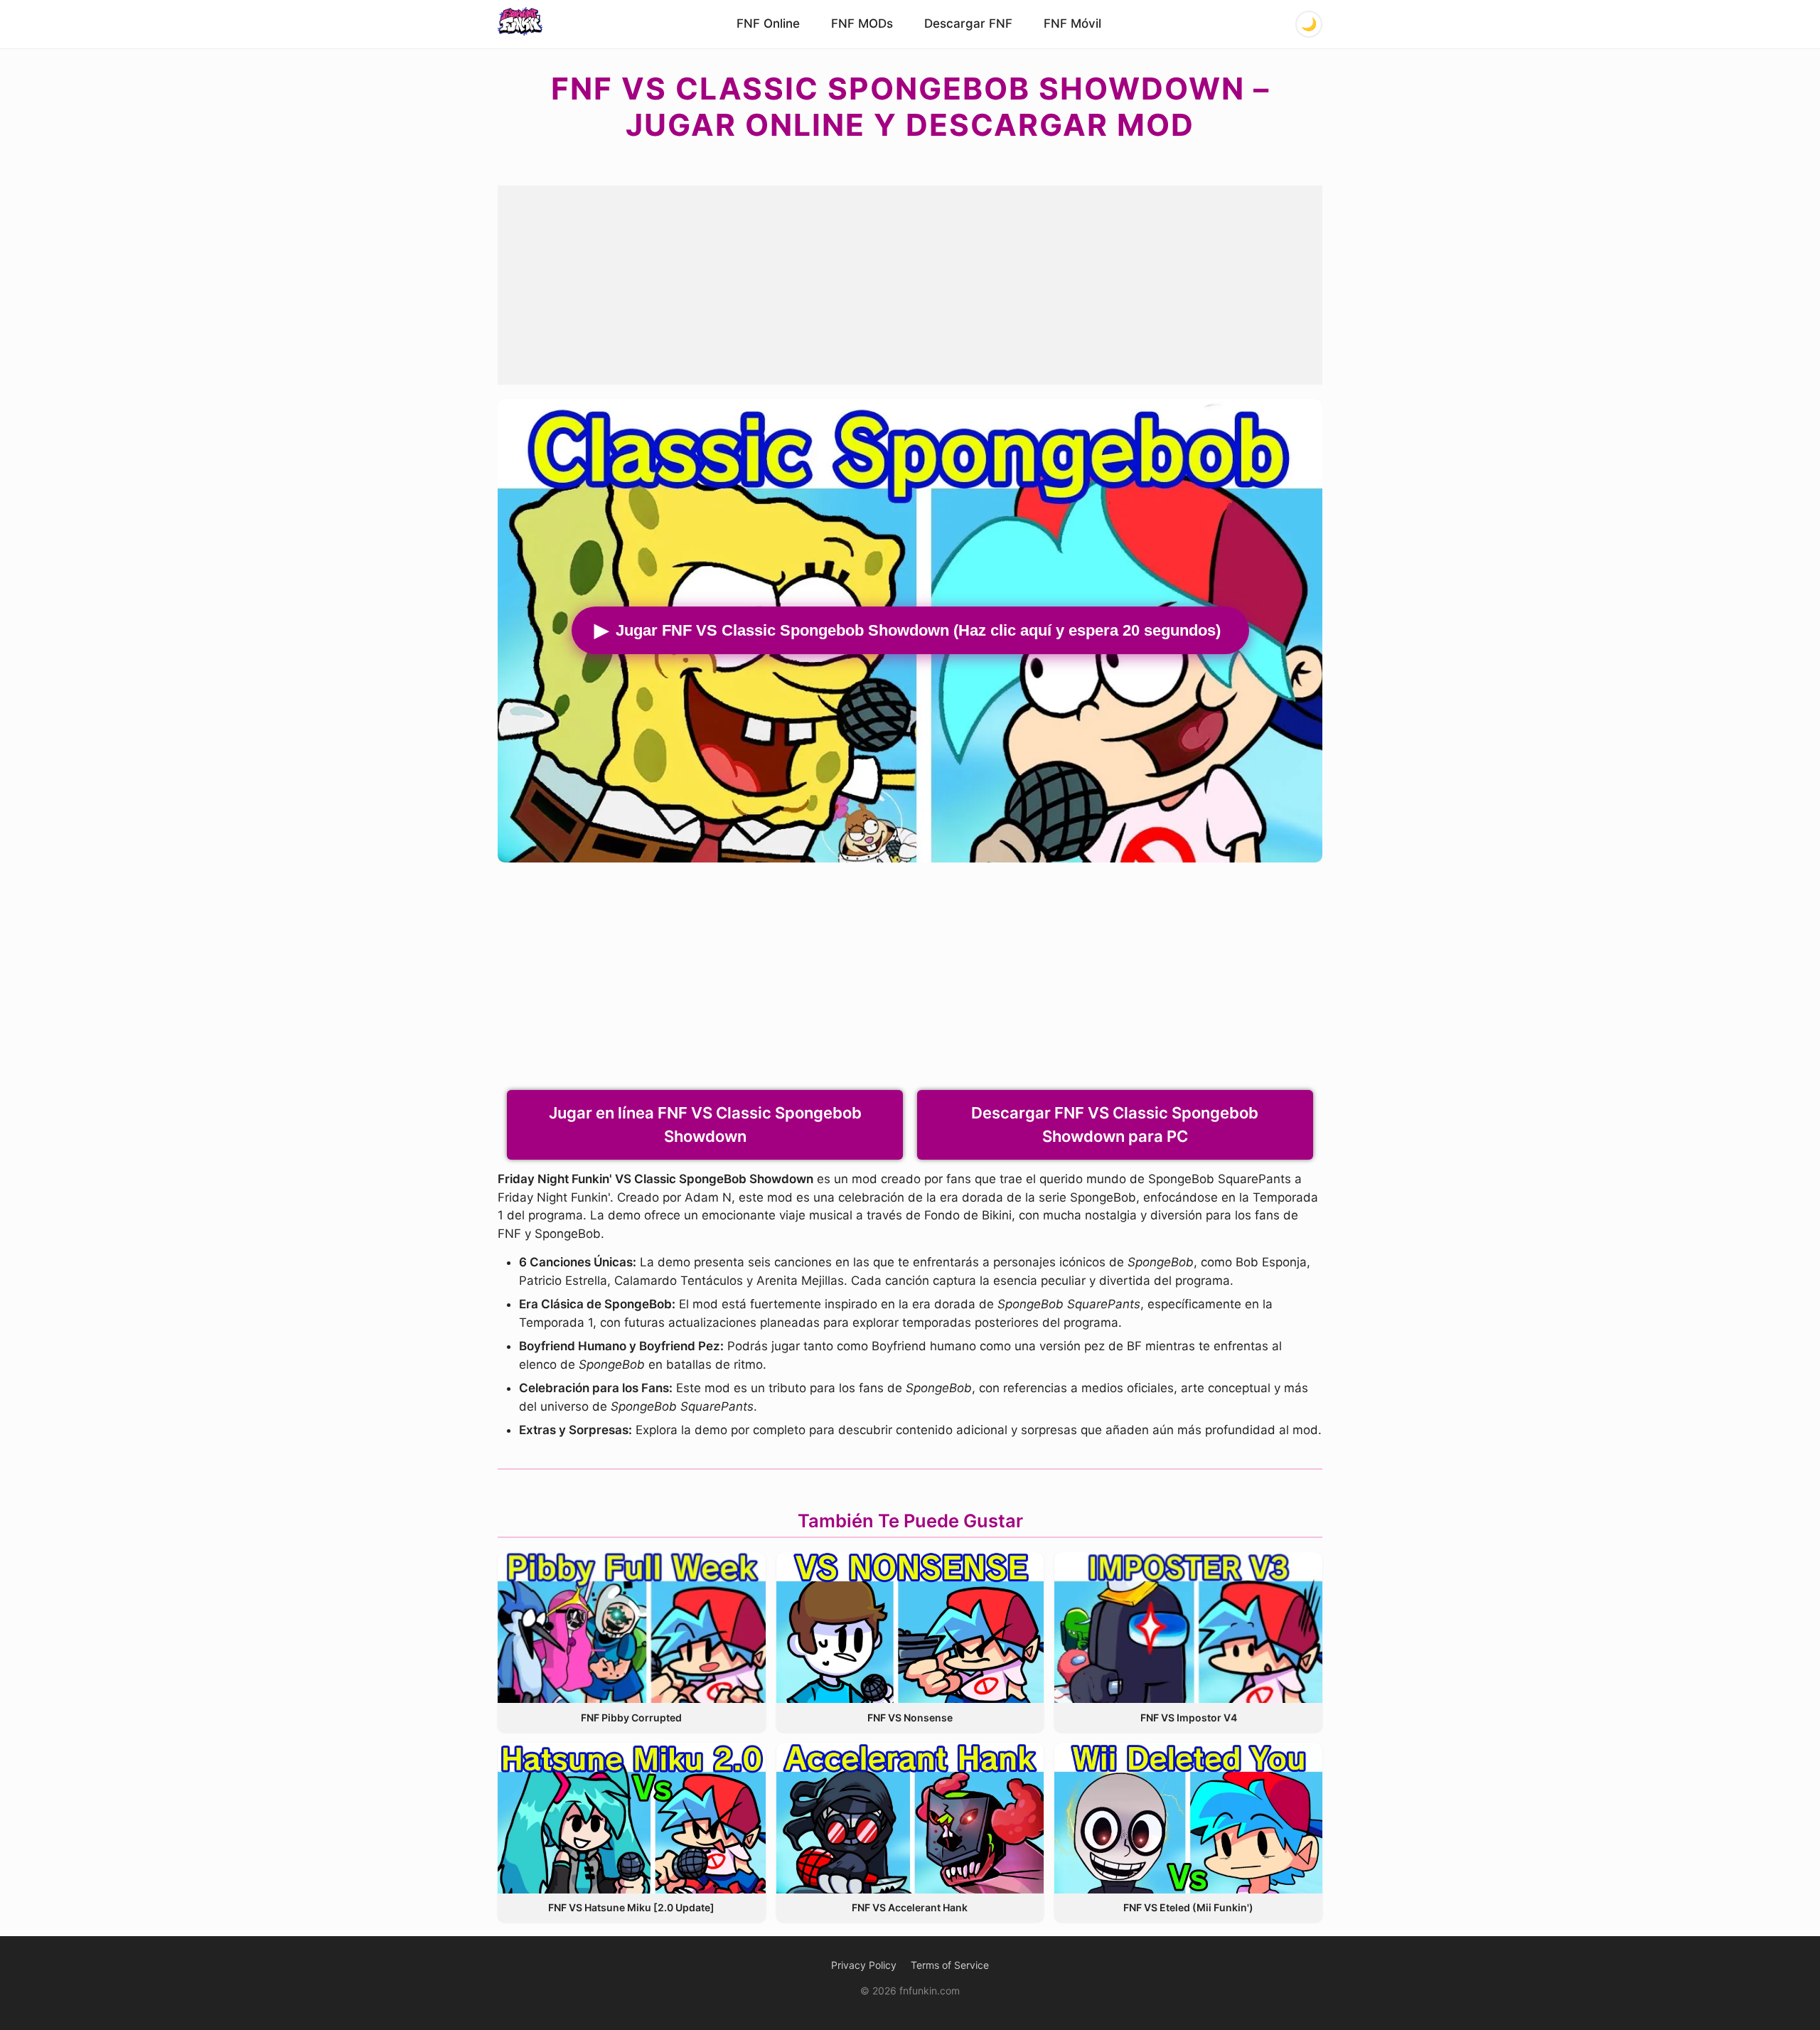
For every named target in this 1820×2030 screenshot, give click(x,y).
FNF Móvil (1072, 23)
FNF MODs (862, 23)
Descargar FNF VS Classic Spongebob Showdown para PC (1115, 1124)
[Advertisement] (910, 285)
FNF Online (768, 23)
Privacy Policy (864, 1965)
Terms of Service (950, 1965)
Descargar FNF (968, 23)
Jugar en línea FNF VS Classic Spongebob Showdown (705, 1124)
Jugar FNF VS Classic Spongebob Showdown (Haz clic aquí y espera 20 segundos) (918, 630)
